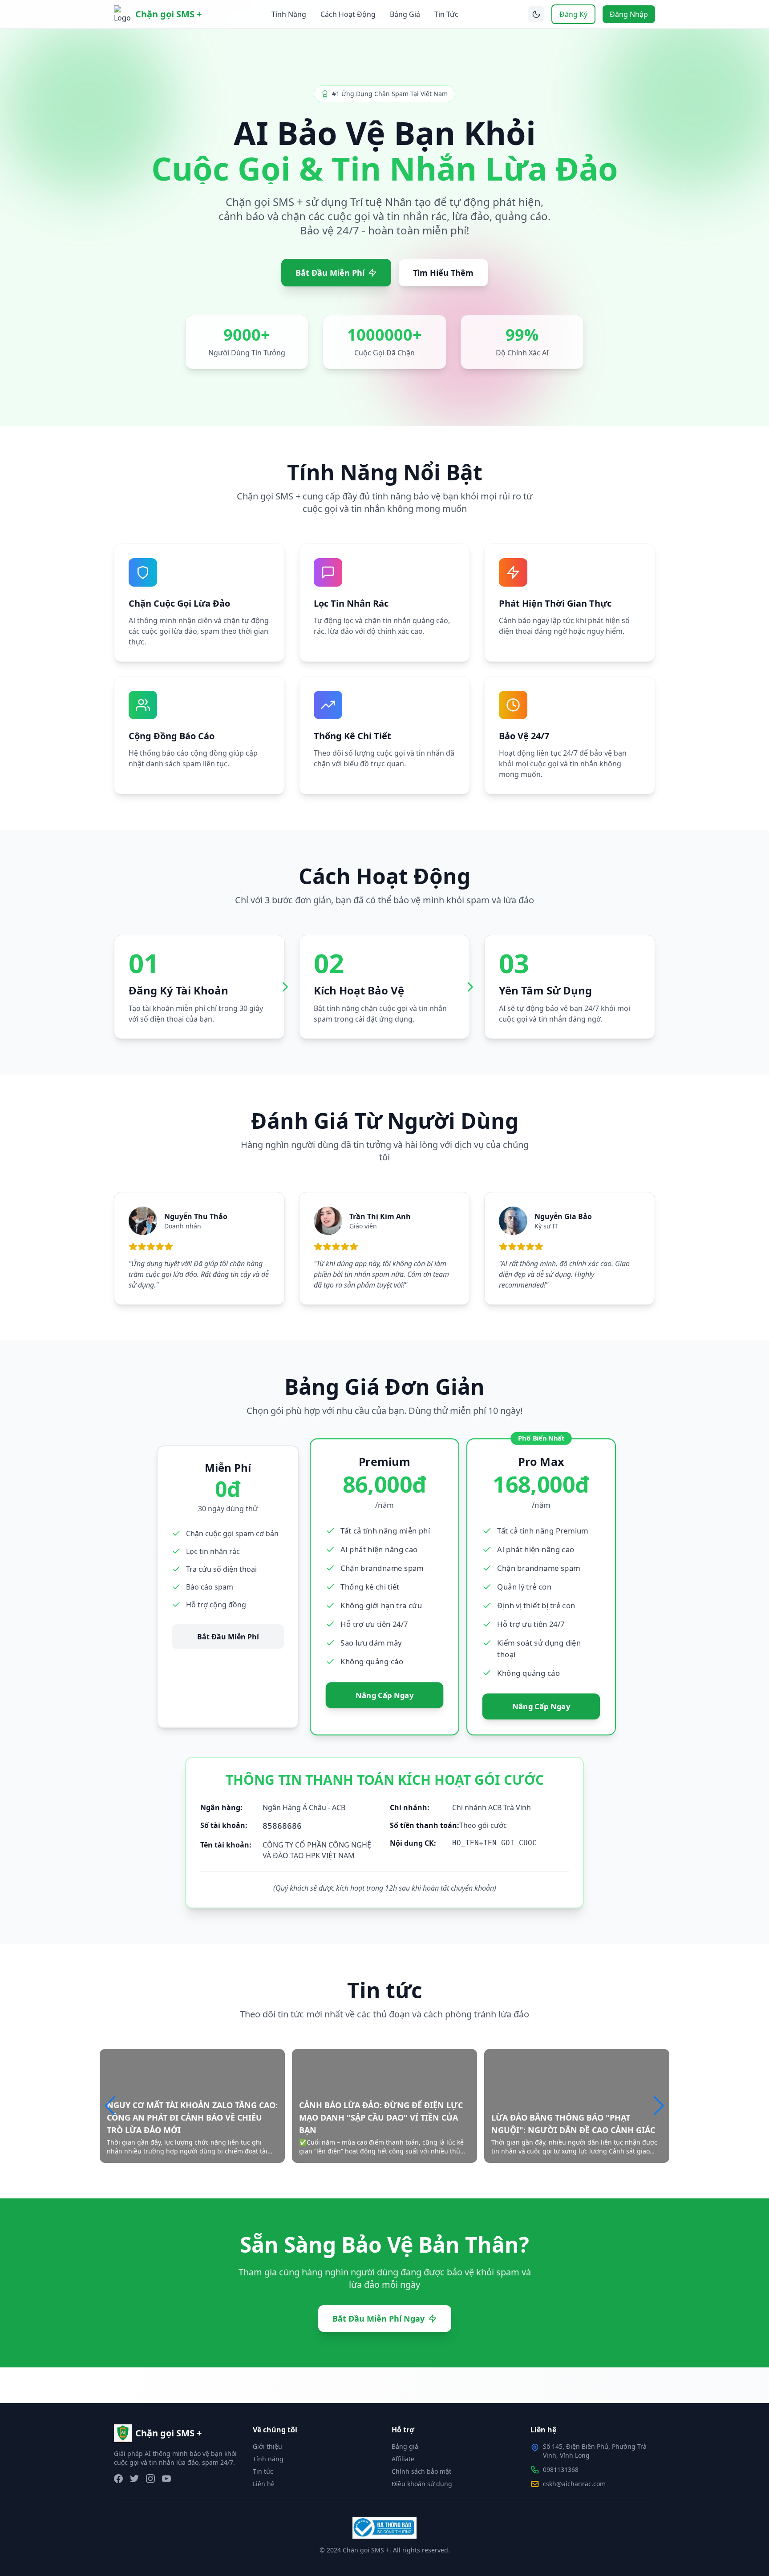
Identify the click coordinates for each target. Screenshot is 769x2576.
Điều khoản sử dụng (422, 2484)
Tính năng (268, 2459)
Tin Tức (446, 14)
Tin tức (263, 2471)
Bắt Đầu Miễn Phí (330, 273)
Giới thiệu (267, 2446)
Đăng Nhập (629, 14)
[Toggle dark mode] (536, 14)
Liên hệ (264, 2484)
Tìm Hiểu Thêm (443, 273)
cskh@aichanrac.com (574, 2484)
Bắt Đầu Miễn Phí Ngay (378, 2318)
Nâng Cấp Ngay (384, 1695)
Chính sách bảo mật (421, 2471)
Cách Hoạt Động (348, 14)
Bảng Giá (405, 14)
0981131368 (561, 2469)
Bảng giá (405, 2446)
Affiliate (403, 2459)
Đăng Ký (573, 14)
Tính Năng (289, 14)
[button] (659, 2106)
